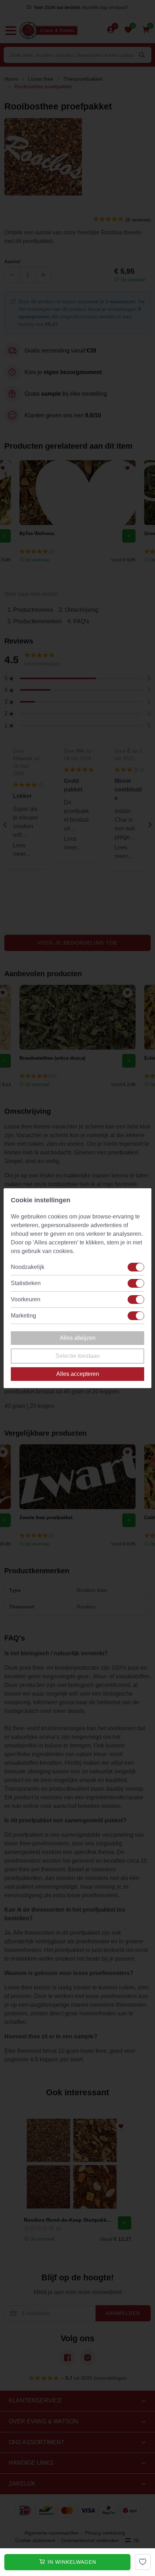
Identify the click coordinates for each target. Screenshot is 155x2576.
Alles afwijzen (78, 1338)
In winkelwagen (71, 2562)
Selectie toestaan (78, 1356)
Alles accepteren (78, 1374)
